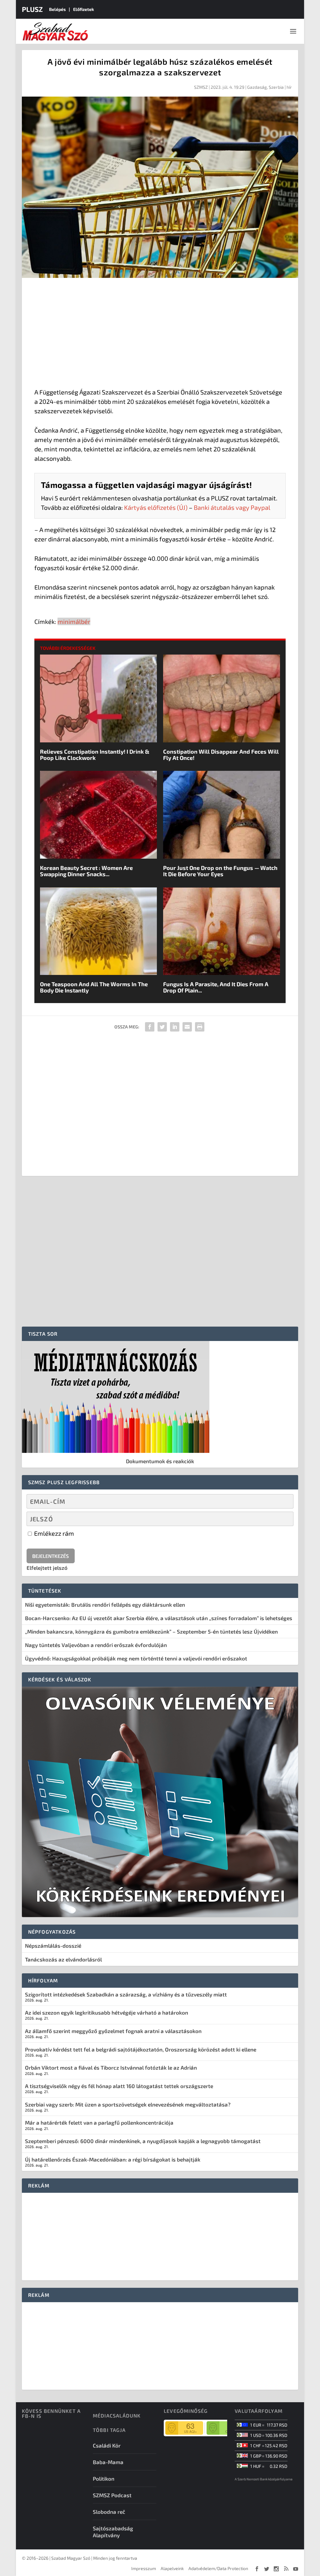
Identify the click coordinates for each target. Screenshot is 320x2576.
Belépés (57, 9)
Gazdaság (257, 87)
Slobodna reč (109, 2512)
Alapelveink (172, 2568)
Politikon (104, 2478)
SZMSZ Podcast (112, 2495)
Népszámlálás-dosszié (53, 1946)
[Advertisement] (160, 334)
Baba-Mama (108, 2462)
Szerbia (276, 87)
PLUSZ (32, 9)
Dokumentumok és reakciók (160, 1461)
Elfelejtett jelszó (47, 1568)
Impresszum (144, 2568)
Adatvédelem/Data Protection (218, 2568)
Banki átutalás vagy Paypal (232, 507)
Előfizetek (84, 9)
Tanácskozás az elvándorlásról (63, 1959)
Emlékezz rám (53, 1533)
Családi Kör (107, 2445)
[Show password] (284, 1519)
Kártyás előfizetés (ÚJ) (156, 507)
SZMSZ (201, 87)
